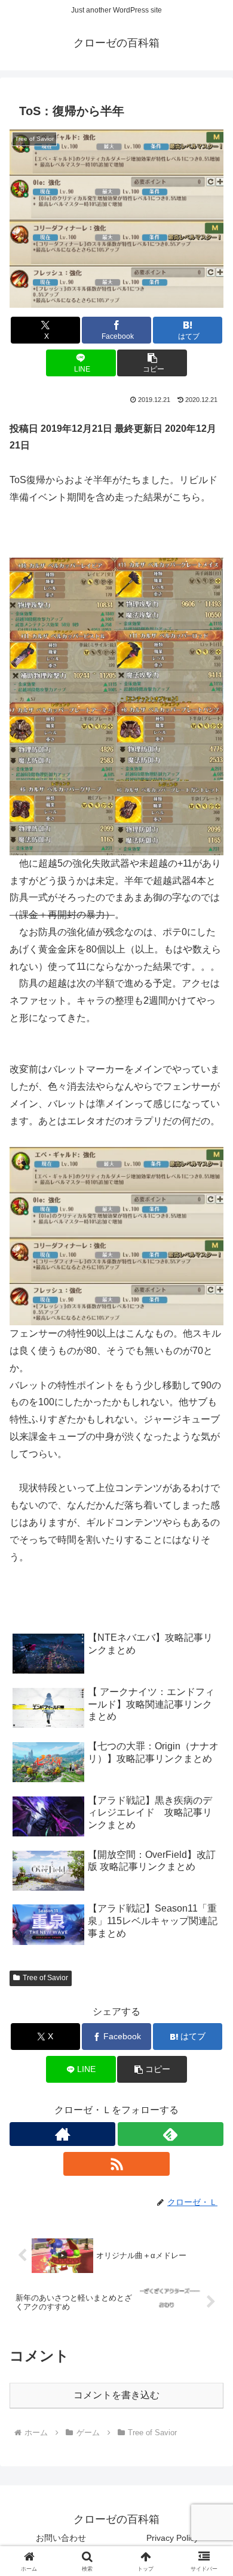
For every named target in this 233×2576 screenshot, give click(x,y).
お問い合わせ (61, 2538)
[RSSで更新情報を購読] (116, 2164)
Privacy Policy (172, 2538)
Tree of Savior (45, 1978)
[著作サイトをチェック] (62, 2134)
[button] (152, 363)
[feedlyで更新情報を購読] (171, 2134)
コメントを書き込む (116, 2395)
